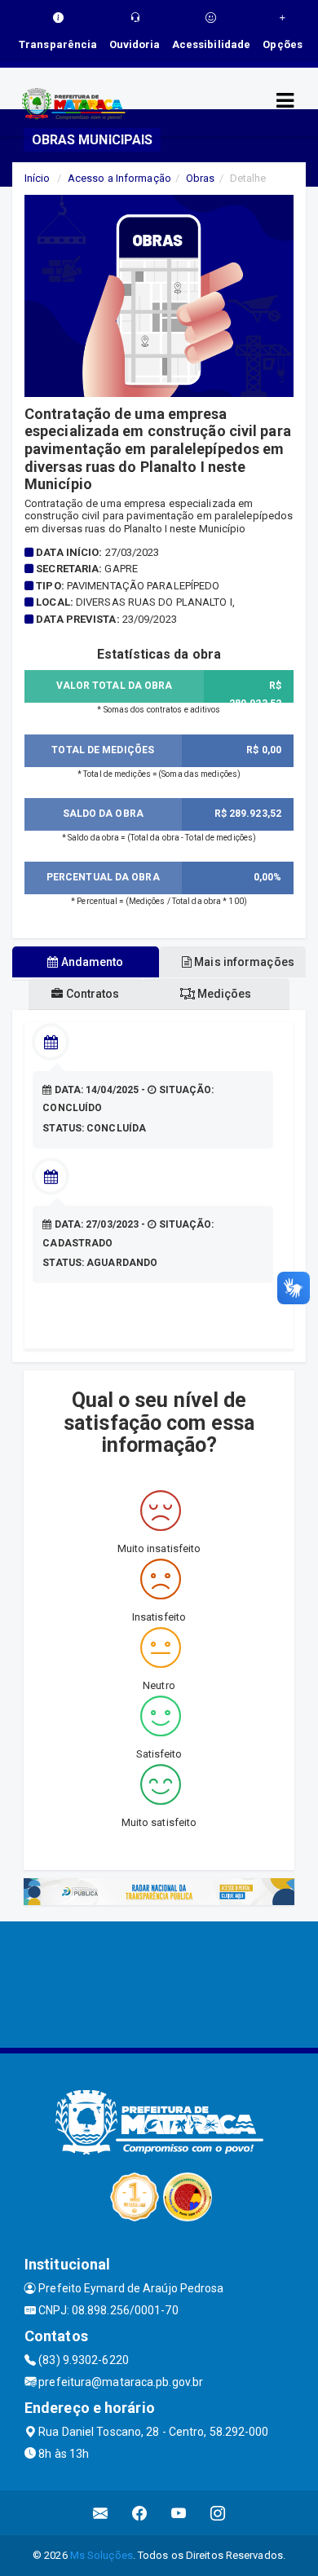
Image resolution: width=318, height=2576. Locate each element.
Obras (201, 178)
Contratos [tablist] (92, 994)
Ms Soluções (102, 2555)
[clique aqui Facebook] (140, 2513)
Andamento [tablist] (91, 962)
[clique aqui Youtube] (179, 2513)
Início (38, 178)
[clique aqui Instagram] (218, 2513)
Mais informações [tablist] (243, 962)
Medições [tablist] (223, 994)
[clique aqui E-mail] (101, 2513)
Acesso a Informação (119, 178)
